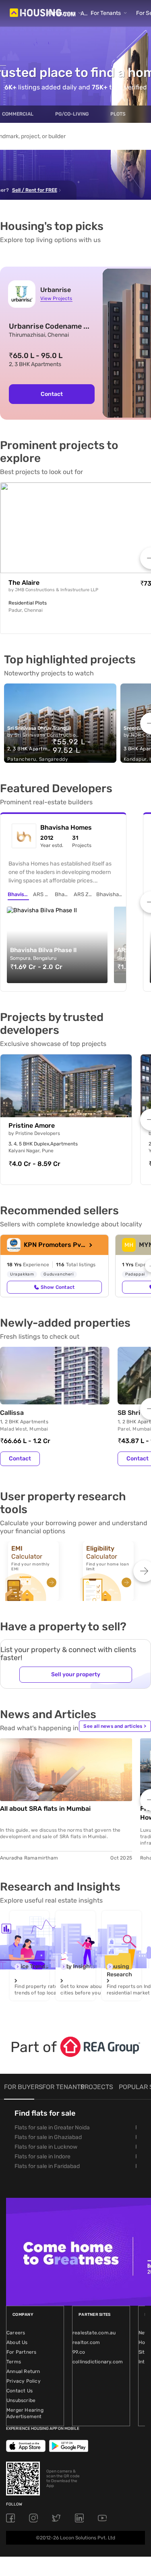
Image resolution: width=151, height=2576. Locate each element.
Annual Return (23, 2371)
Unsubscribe (21, 2400)
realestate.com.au (94, 2333)
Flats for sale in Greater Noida (52, 2128)
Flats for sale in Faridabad (47, 2166)
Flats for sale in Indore (42, 2157)
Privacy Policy (24, 2381)
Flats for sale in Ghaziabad (48, 2137)
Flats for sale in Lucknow (46, 2147)
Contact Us (20, 2391)
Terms (14, 2362)
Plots (118, 114)
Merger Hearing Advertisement (25, 2413)
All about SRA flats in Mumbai (45, 1809)
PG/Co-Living (72, 114)
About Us (17, 2342)
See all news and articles (115, 1726)
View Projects (56, 298)
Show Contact (58, 1287)
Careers (16, 2333)
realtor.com (86, 2342)
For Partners (21, 2352)
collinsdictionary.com (98, 2362)
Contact (52, 394)
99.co (79, 2352)
